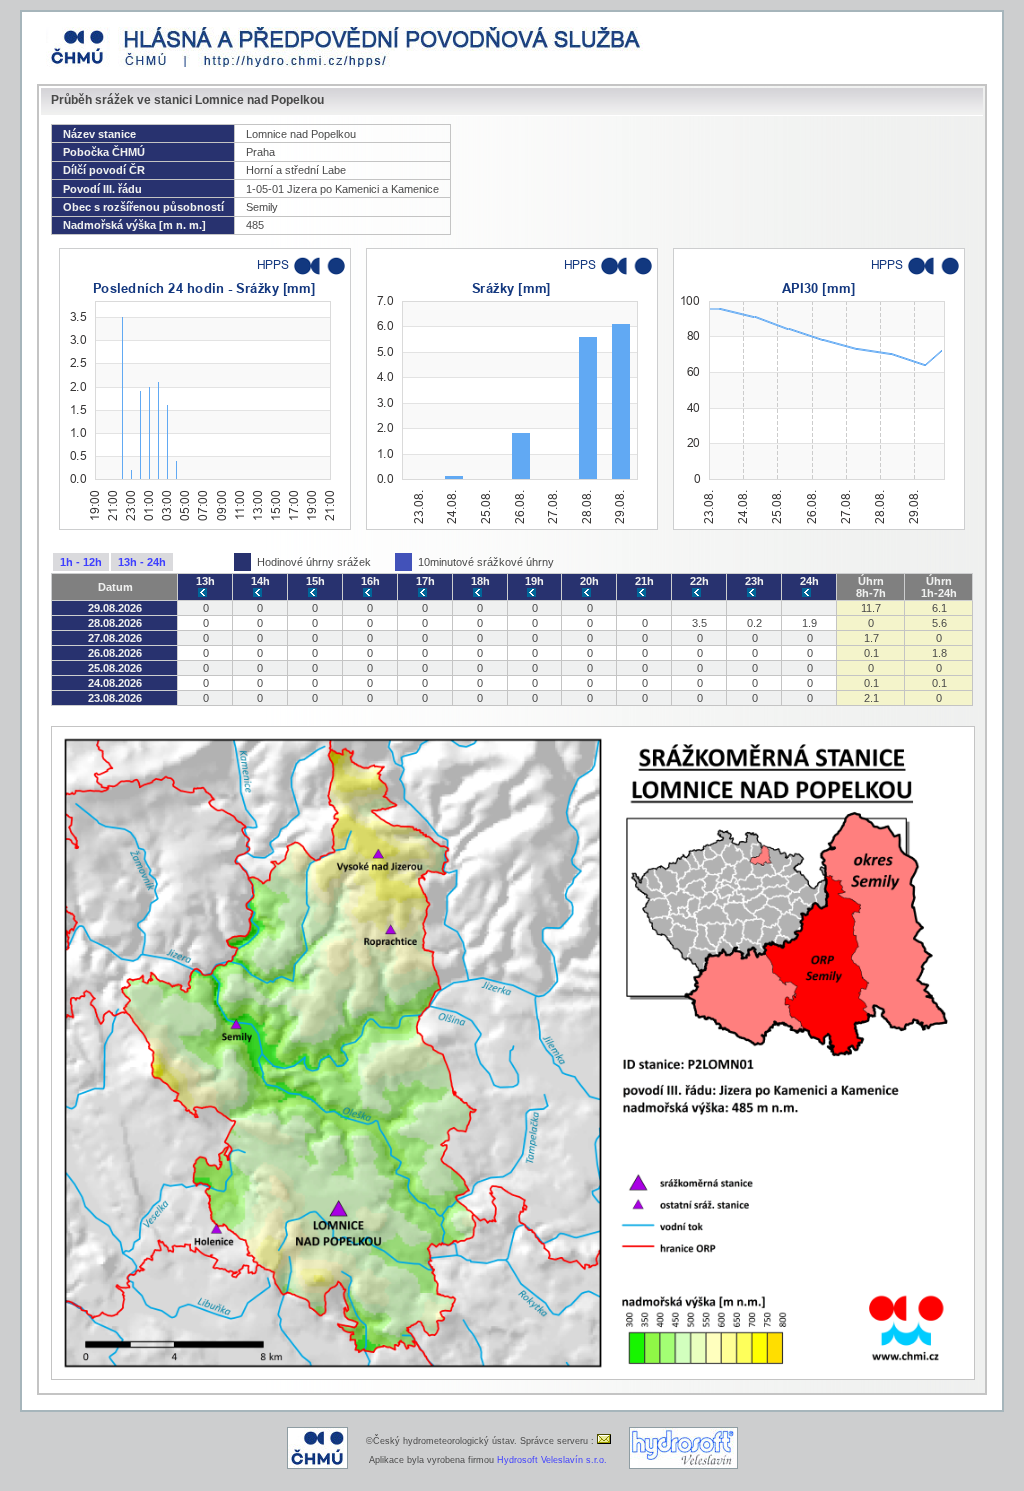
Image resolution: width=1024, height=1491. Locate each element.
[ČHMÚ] (317, 1466)
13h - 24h (142, 562)
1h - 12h (81, 562)
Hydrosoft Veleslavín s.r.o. (552, 1460)
